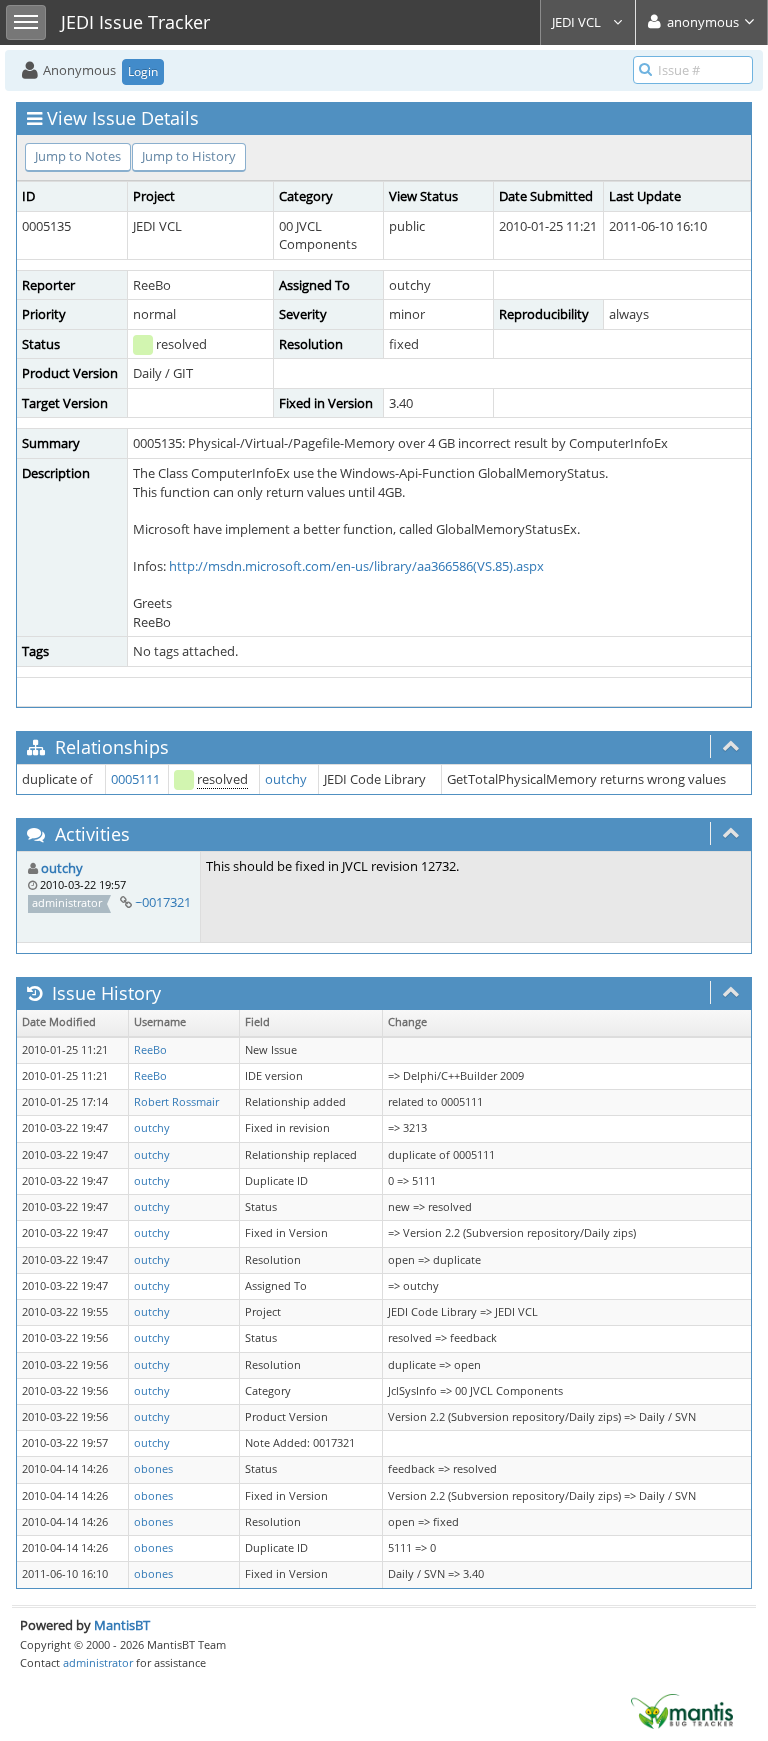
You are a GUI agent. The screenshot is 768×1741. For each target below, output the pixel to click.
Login (143, 71)
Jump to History (189, 156)
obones (153, 1469)
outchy (286, 779)
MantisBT (122, 1625)
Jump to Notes (78, 156)
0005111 (135, 779)
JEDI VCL (578, 22)
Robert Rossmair (176, 1102)
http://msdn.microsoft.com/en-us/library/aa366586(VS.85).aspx (356, 566)
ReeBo (150, 1050)
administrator (98, 1662)
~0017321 (163, 902)
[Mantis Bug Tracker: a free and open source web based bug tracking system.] (682, 1710)
